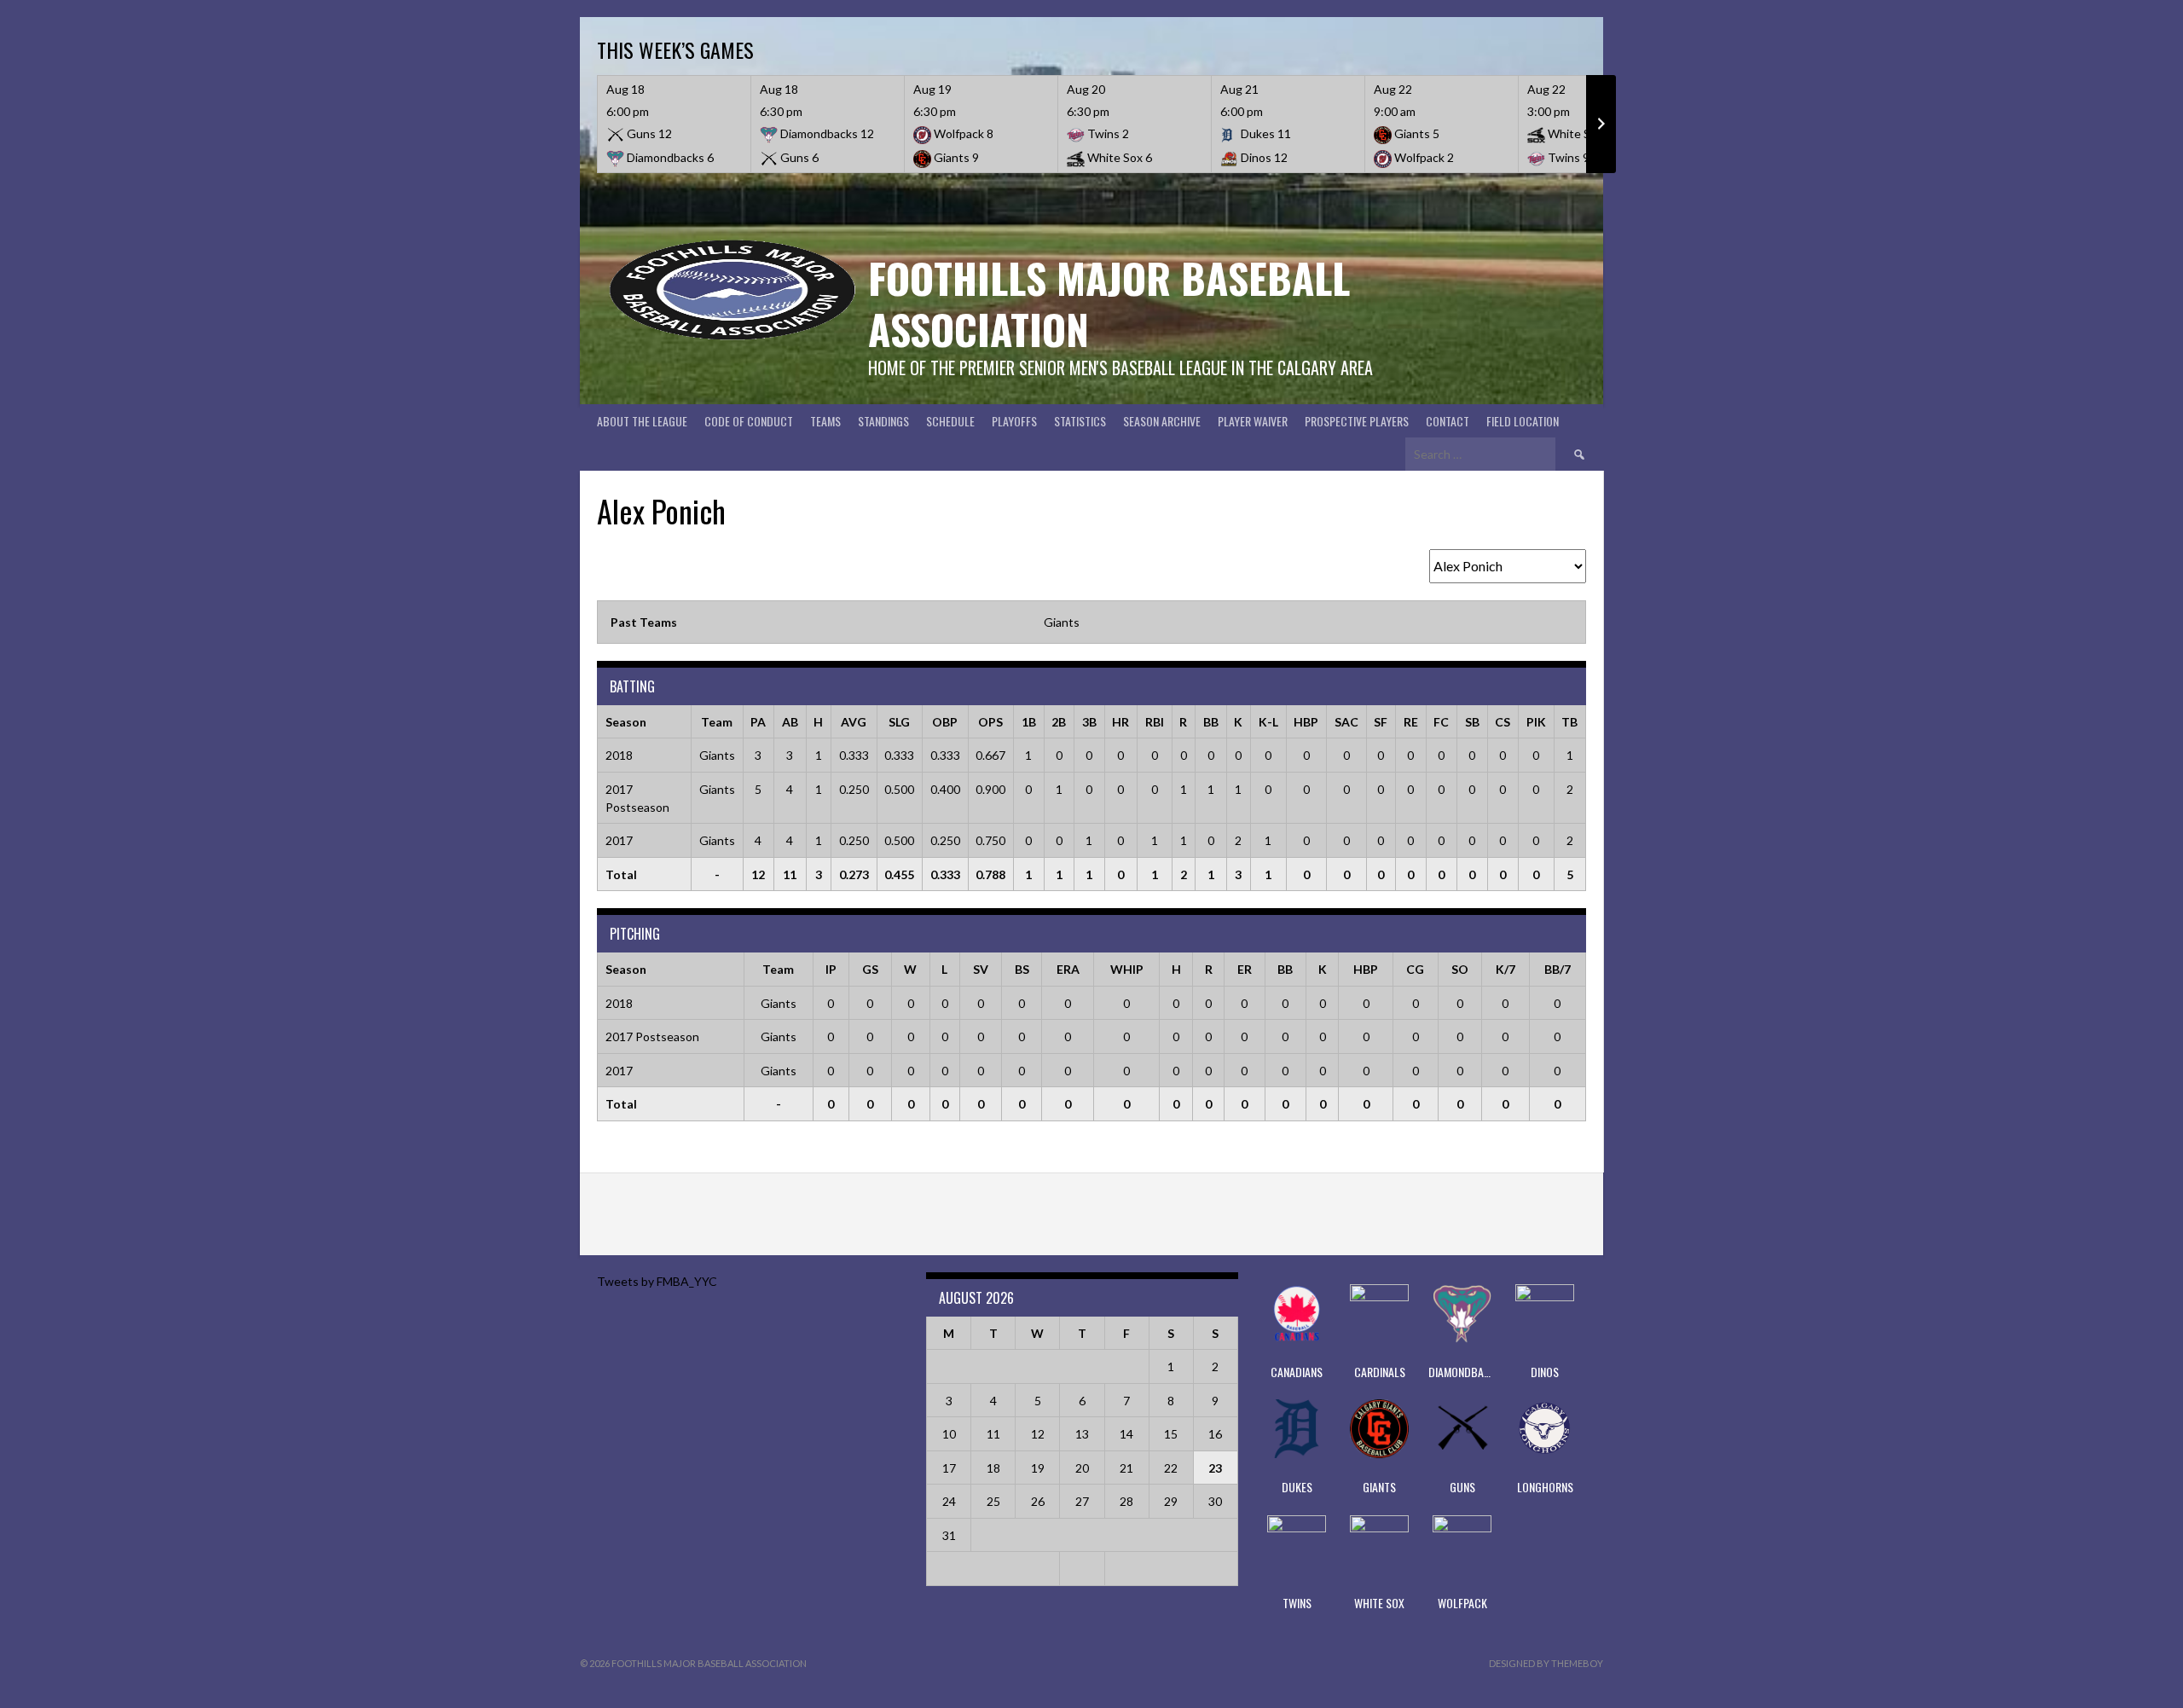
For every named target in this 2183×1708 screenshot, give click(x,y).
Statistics (1080, 421)
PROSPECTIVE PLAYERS (1357, 421)
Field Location (1523, 421)
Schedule (950, 421)
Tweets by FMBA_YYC (657, 1281)
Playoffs (1014, 421)
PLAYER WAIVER (1253, 421)
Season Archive (1162, 421)
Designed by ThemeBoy (1546, 1663)
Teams (825, 421)
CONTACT (1448, 421)
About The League (642, 421)
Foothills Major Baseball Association (1109, 303)
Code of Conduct (749, 421)
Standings (883, 421)
